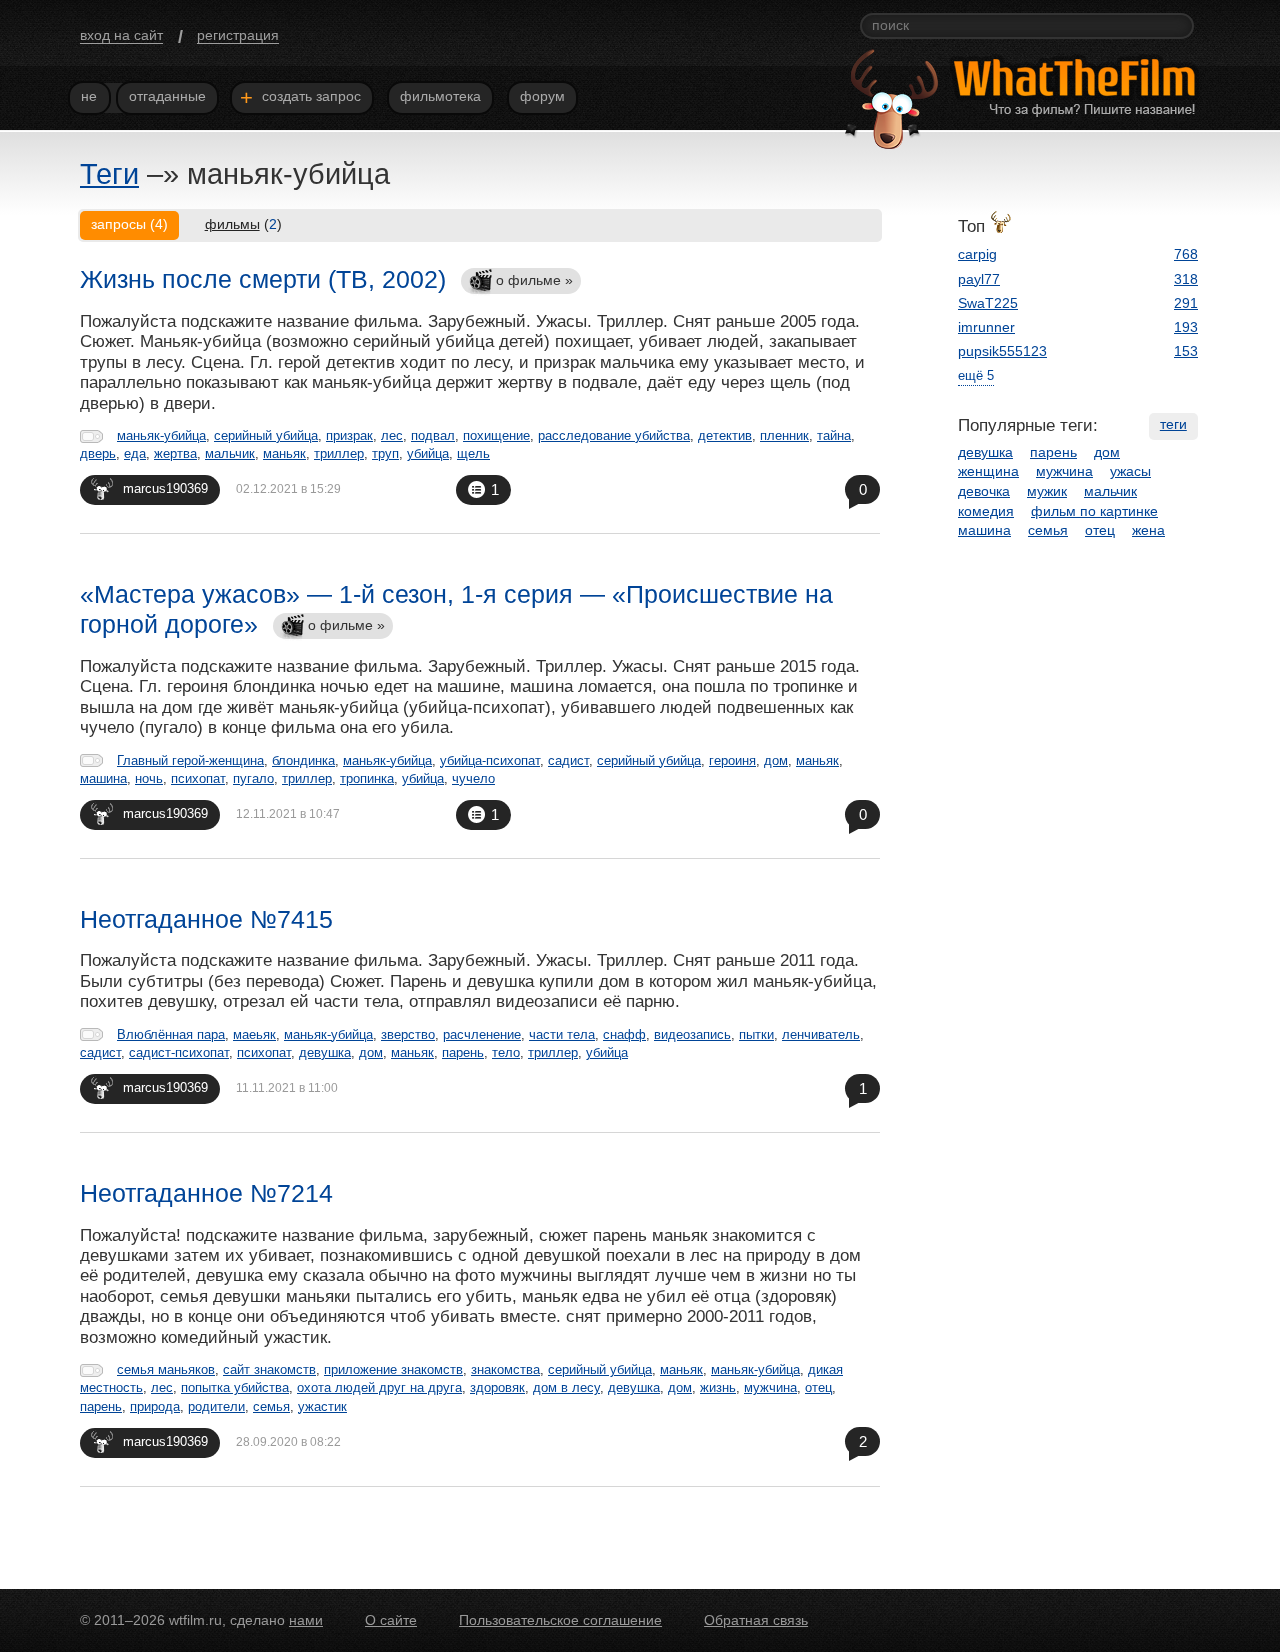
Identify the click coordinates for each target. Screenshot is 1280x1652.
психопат (198, 778)
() (243, 224)
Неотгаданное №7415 (206, 919)
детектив (725, 435)
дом (776, 760)
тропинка (367, 778)
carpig (977, 254)
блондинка (303, 760)
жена (1148, 530)
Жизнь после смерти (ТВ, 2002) (263, 279)
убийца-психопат (490, 760)
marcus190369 (165, 488)
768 (1186, 254)
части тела (562, 1034)
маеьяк (254, 1034)
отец (818, 1387)
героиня (732, 760)
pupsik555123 (1002, 351)
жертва (175, 453)
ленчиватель (821, 1034)
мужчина (770, 1387)
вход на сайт (121, 35)
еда (135, 453)
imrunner (986, 327)
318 (1186, 279)
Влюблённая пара (171, 1034)
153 (1186, 351)
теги (1173, 424)
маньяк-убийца (161, 435)
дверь (98, 453)
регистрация (238, 35)
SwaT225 (988, 303)
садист (568, 760)
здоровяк (497, 1387)
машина (103, 778)
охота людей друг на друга (379, 1387)
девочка (984, 491)
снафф (624, 1034)
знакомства (505, 1369)
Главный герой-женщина (190, 760)
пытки (756, 1034)
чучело (473, 778)
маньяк (284, 453)
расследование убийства (614, 435)
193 (1186, 327)
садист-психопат (179, 1052)
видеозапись (692, 1034)
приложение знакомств (393, 1369)
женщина (988, 471)
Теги (109, 174)
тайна (834, 435)
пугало (253, 778)
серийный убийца (266, 435)
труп (385, 453)
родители (216, 1406)
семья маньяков (166, 1369)
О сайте (391, 1620)
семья (271, 1406)
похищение (496, 435)
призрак (349, 435)
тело (506, 1052)
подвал (433, 435)
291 (1186, 303)
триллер (339, 453)
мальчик (230, 453)
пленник (784, 435)
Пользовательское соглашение (560, 1620)
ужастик (322, 1406)
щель (473, 453)
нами (306, 1620)
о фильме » (534, 280)
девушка (325, 1052)
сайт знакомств (269, 1369)
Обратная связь (756, 1620)
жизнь (718, 1387)
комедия (986, 511)
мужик (1047, 491)
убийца (428, 453)
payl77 (979, 279)
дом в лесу (566, 1387)
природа (155, 1406)
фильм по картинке (1094, 511)
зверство (408, 1034)
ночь (149, 778)
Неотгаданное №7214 (206, 1193)
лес (392, 435)
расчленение (482, 1034)
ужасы (1130, 471)
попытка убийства (235, 1387)
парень (463, 1052)
